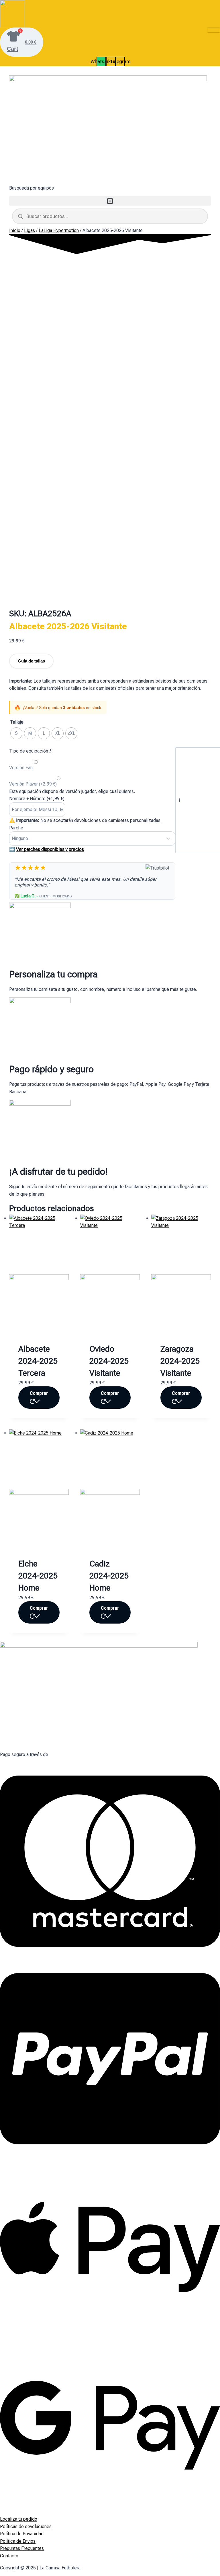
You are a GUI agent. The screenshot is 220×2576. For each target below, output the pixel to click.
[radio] (16, 733)
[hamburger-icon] (214, 30)
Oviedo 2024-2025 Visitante (109, 1361)
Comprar (39, 1393)
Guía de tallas (31, 661)
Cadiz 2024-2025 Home (109, 1576)
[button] (110, 201)
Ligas (30, 230)
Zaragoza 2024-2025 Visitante (180, 1361)
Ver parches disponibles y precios (50, 849)
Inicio (15, 230)
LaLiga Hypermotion (59, 230)
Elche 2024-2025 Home (38, 1576)
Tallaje (17, 722)
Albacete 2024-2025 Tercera (38, 1361)
